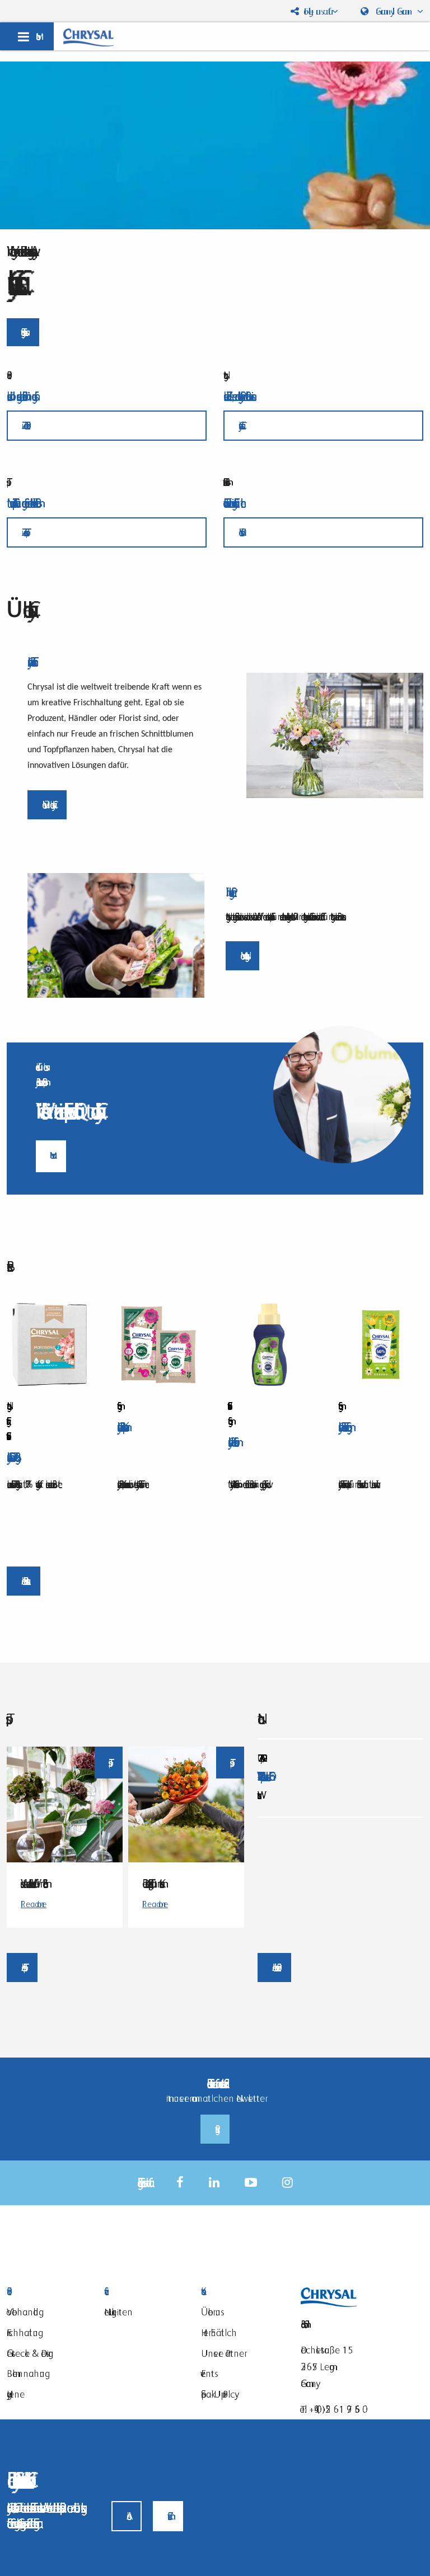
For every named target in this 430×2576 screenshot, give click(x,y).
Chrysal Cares (240, 425)
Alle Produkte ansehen (24, 1581)
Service (144, 2292)
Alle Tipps (22, 1967)
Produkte (47, 2292)
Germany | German (394, 11)
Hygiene (16, 2394)
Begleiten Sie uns (23, 332)
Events (208, 2373)
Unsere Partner (223, 2353)
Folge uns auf (315, 11)
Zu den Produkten (24, 425)
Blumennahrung (26, 2373)
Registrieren (215, 2129)
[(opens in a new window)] (180, 2183)
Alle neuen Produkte (274, 1967)
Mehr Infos (239, 532)
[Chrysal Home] (88, 37)
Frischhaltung (22, 2332)
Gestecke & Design (30, 2353)
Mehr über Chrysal (47, 805)
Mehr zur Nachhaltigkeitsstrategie (242, 956)
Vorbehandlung (23, 2312)
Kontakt (241, 2292)
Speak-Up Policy (218, 2394)
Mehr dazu (51, 1155)
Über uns (211, 2312)
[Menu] (27, 36)
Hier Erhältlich (219, 2332)
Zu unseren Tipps (24, 532)
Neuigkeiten (118, 2312)
